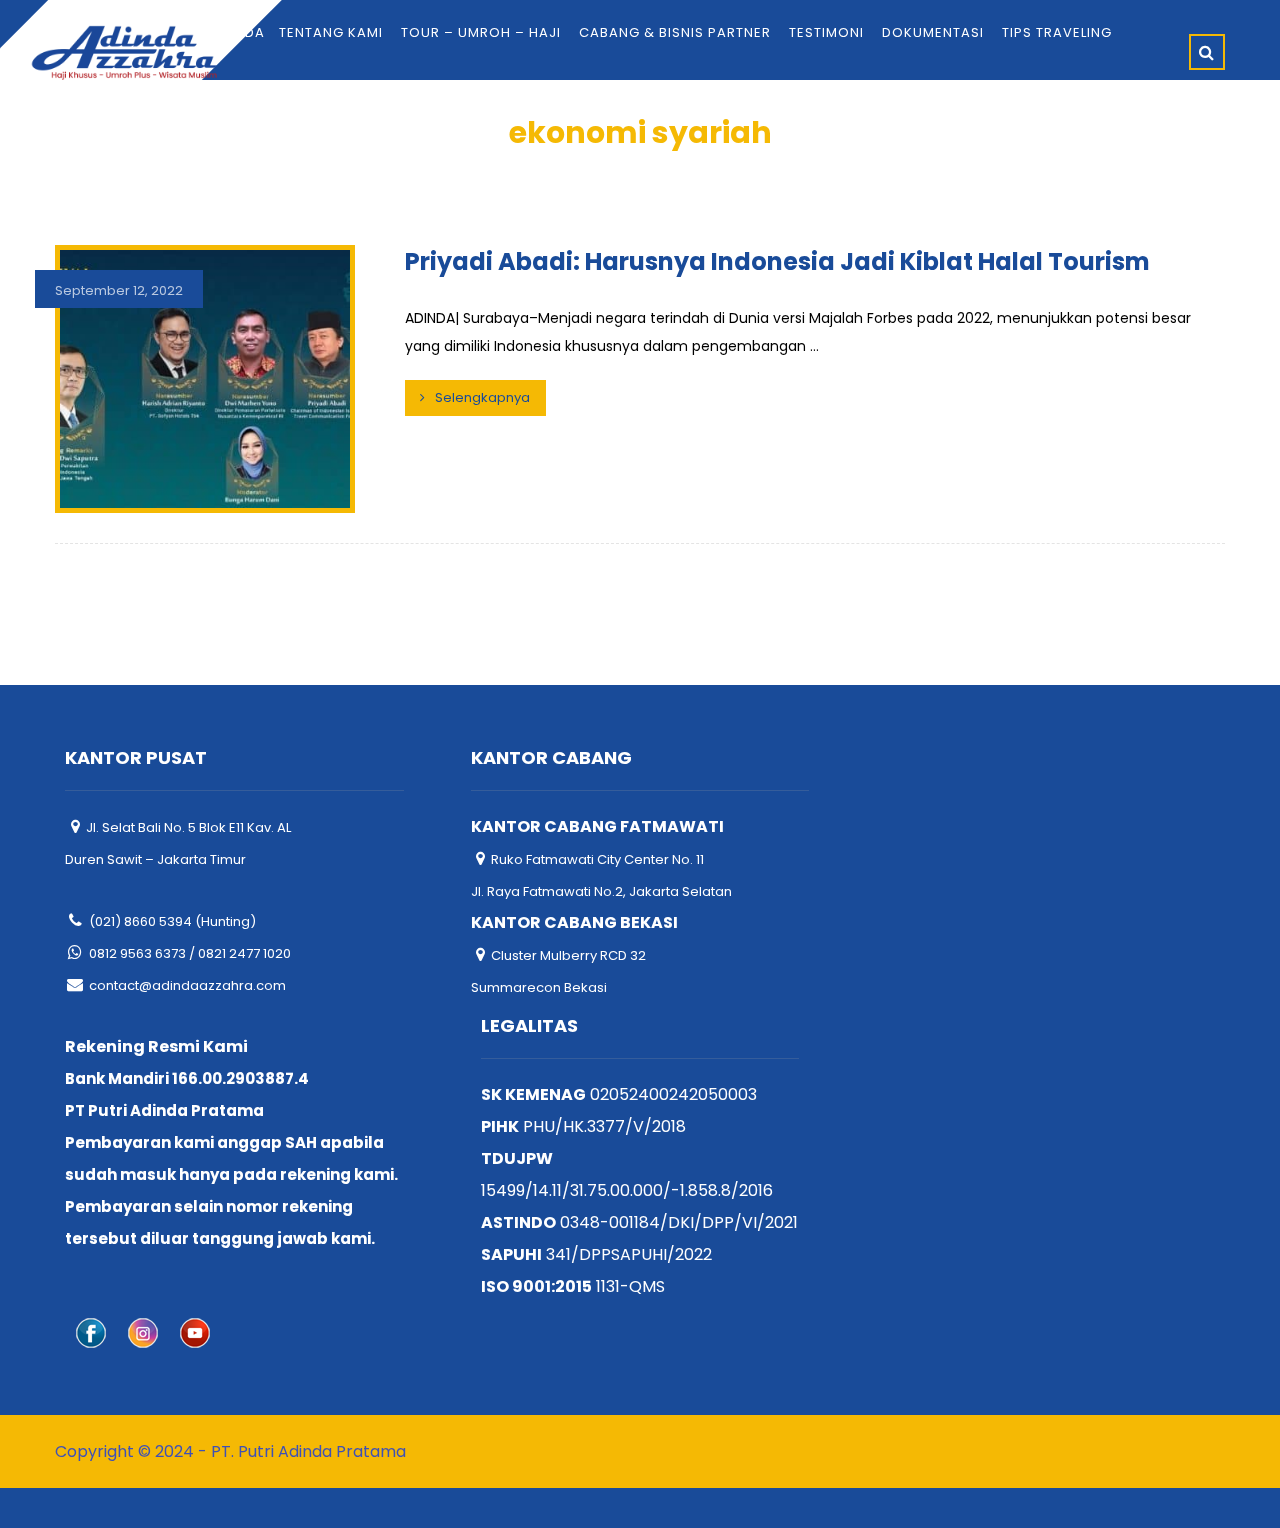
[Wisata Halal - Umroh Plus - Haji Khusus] (124, 52)
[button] (1207, 52)
